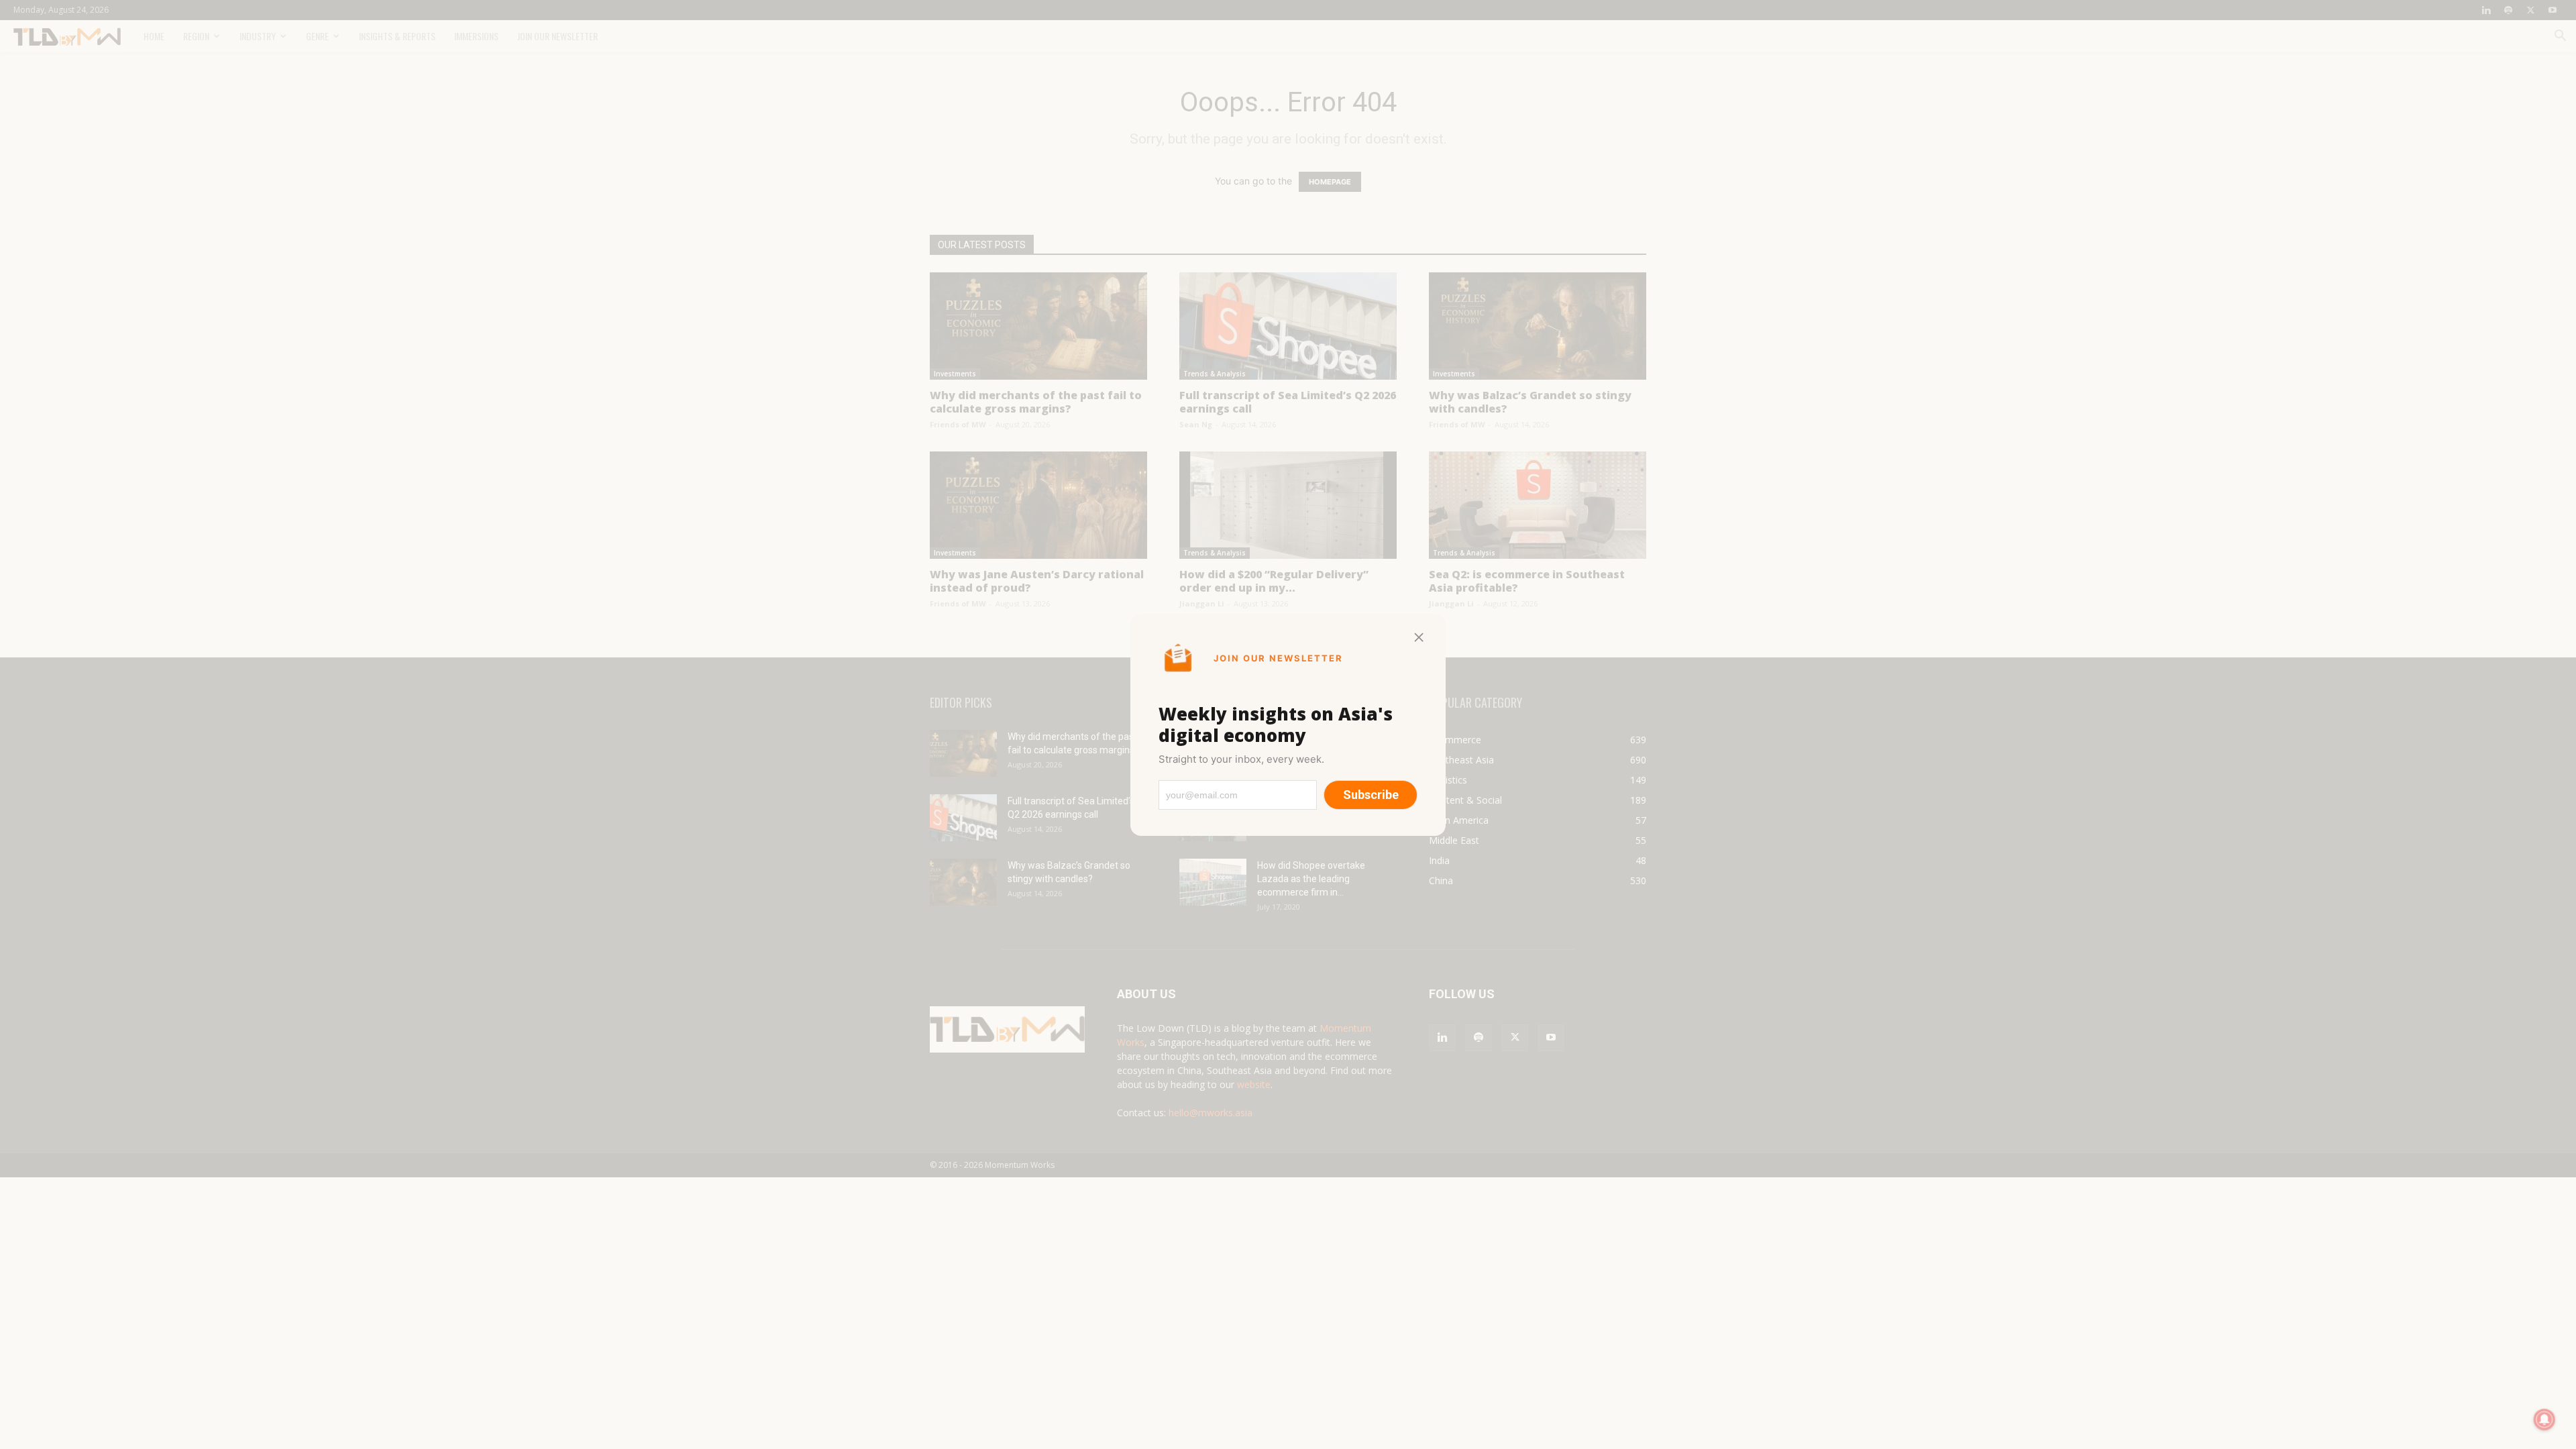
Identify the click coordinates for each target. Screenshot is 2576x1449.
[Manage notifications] (2544, 1419)
